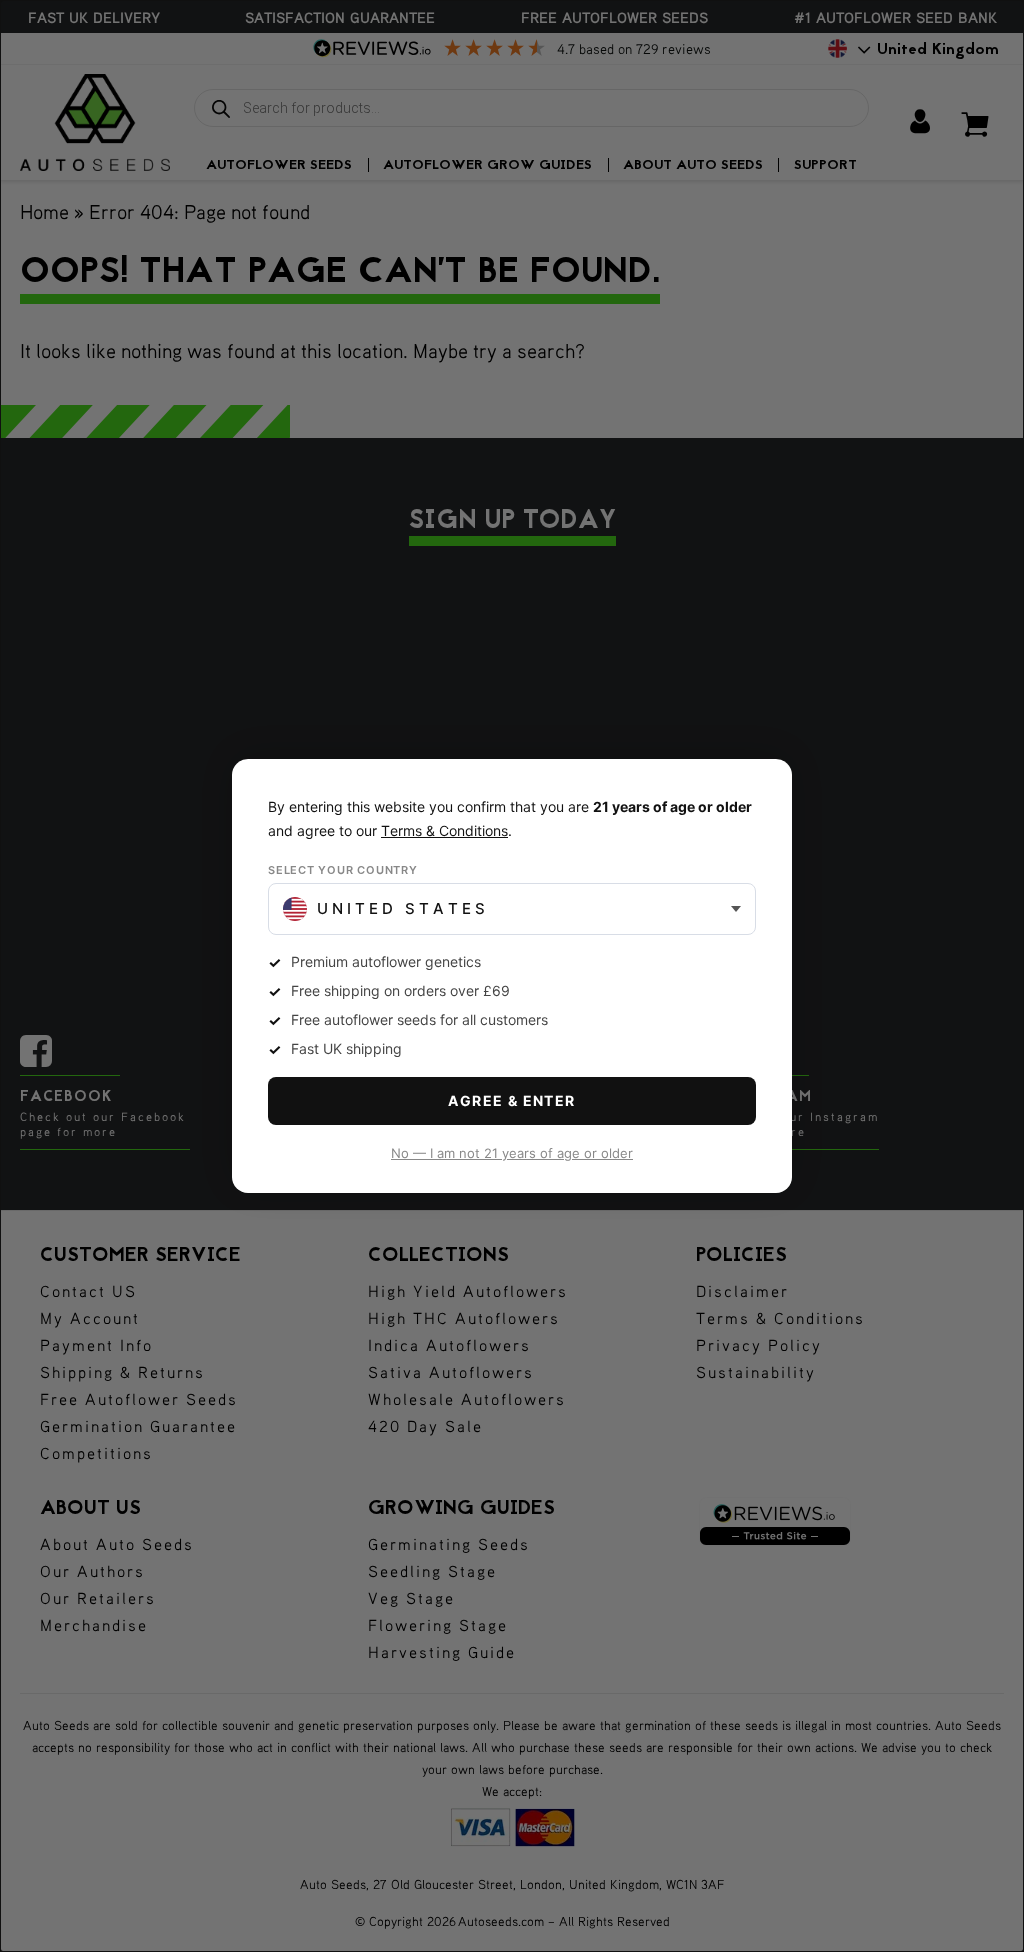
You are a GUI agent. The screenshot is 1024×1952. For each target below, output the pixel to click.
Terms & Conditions (444, 830)
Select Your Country (343, 870)
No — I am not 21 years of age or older (512, 1153)
